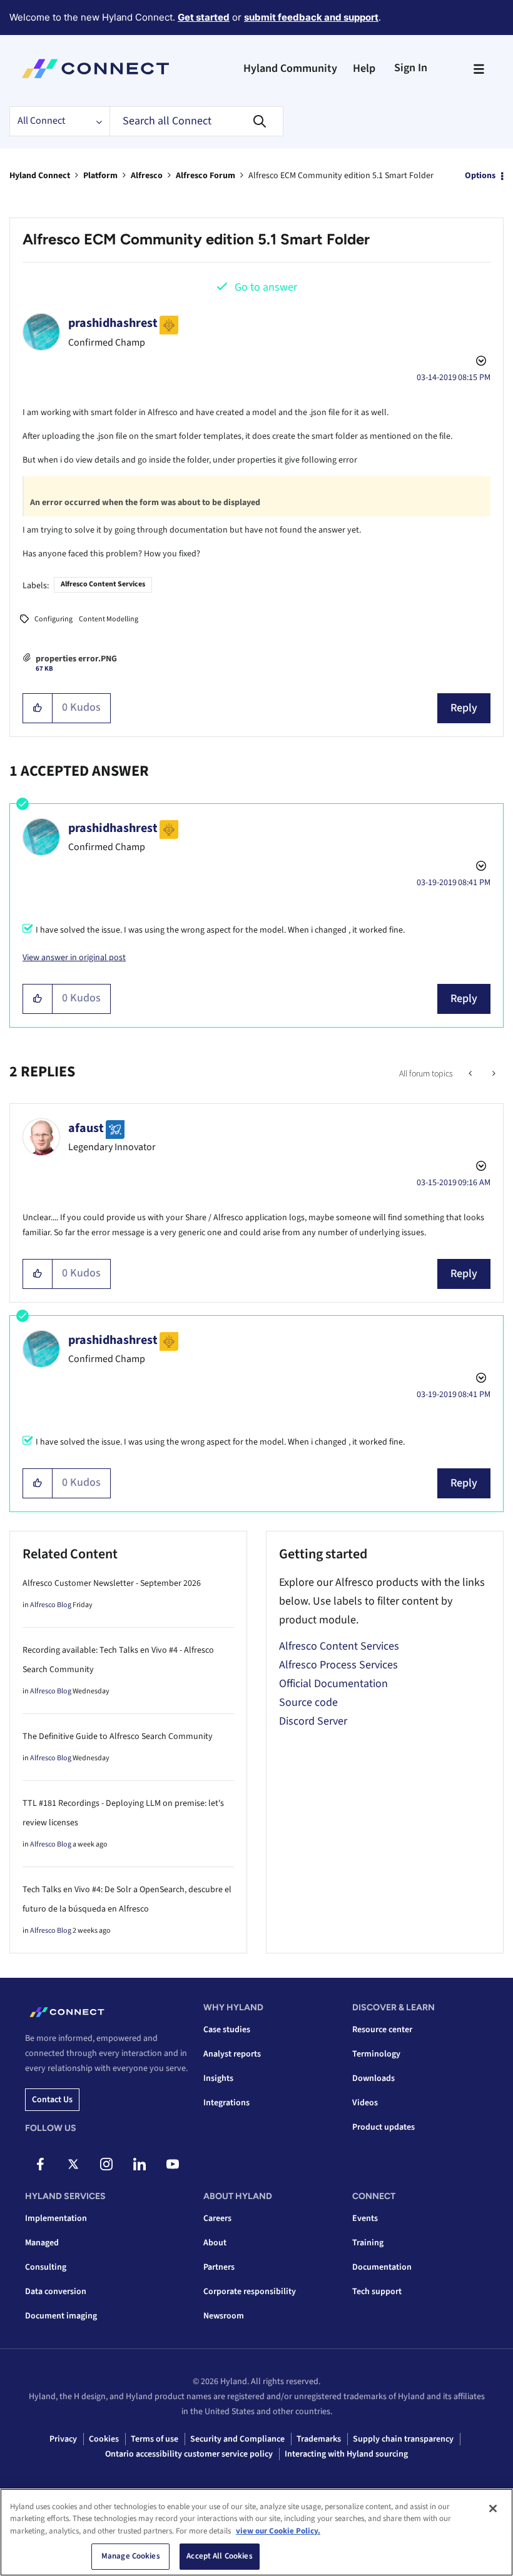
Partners (219, 2267)
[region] (256, 2532)
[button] (38, 708)
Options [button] (480, 176)
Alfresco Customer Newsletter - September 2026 (112, 1583)
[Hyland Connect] (95, 69)
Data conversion (56, 2292)
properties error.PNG (76, 659)
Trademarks (319, 2439)
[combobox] (196, 121)
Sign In (411, 68)
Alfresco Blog (51, 1605)
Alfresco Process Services (338, 1665)
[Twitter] (73, 2164)
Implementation (56, 2218)
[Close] (493, 2508)
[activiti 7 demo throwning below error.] (493, 1074)
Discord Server (313, 1721)
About (215, 2243)
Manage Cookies (131, 2556)
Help (364, 68)
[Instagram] (106, 2164)
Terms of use (155, 2439)
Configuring (53, 619)
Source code (308, 1702)
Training (368, 2243)
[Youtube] (173, 2164)
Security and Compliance (237, 2439)
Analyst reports (232, 2054)
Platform (100, 176)
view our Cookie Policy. (278, 2531)
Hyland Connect (40, 176)
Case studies (227, 2030)
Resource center (382, 2030)
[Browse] (479, 69)
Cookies (104, 2439)
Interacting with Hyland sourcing (346, 2454)
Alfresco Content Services (103, 584)
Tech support (377, 2292)
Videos (365, 2103)
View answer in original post (74, 958)
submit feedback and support (311, 17)
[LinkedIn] (140, 2164)
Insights (218, 2078)
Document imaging (61, 2316)
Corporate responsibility (250, 2292)
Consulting (46, 2267)
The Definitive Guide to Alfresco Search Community (118, 1737)
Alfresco (147, 176)
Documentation (382, 2267)
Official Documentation (333, 1684)
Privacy (63, 2439)
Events (365, 2218)
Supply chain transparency (403, 2439)
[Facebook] (40, 2164)
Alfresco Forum (206, 176)
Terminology (376, 2054)
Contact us (52, 2100)
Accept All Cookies (219, 2556)
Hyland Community (290, 68)
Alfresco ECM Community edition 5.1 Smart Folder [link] (341, 176)
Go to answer (266, 287)
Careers (217, 2218)
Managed (42, 2243)
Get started (204, 17)
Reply (464, 708)
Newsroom (224, 2316)
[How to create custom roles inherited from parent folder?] (471, 1074)
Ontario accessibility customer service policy (189, 2454)
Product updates (383, 2127)
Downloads (373, 2078)
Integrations (226, 2103)
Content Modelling (109, 619)
